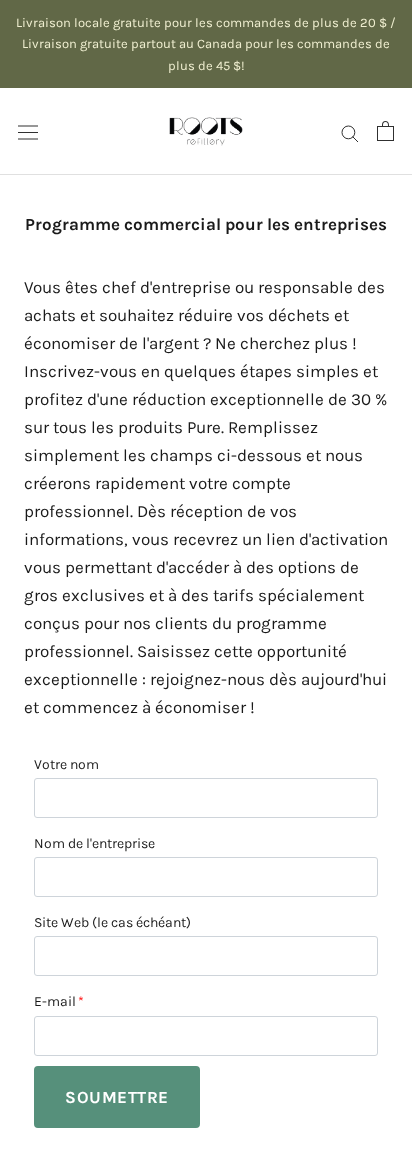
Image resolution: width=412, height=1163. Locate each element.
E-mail (55, 1001)
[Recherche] (350, 131)
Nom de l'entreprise (94, 843)
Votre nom (66, 764)
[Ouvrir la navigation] (28, 131)
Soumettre (117, 1097)
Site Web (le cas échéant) (112, 922)
